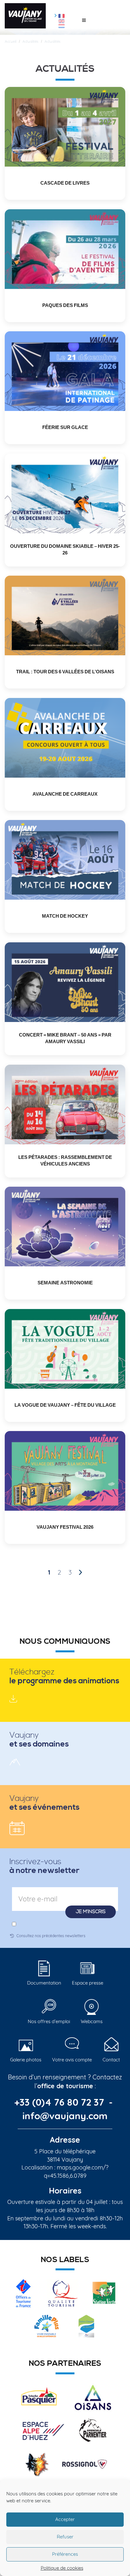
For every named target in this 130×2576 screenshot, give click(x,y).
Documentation (44, 1983)
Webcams (92, 2021)
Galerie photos (26, 2060)
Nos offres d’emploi (49, 2021)
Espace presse (88, 1983)
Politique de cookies (62, 2568)
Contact (111, 2060)
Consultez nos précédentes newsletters (51, 1936)
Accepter (65, 2519)
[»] (80, 1573)
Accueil (11, 41)
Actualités (30, 41)
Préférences (65, 2554)
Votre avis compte (72, 2060)
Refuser (65, 2537)
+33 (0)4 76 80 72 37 (60, 2102)
